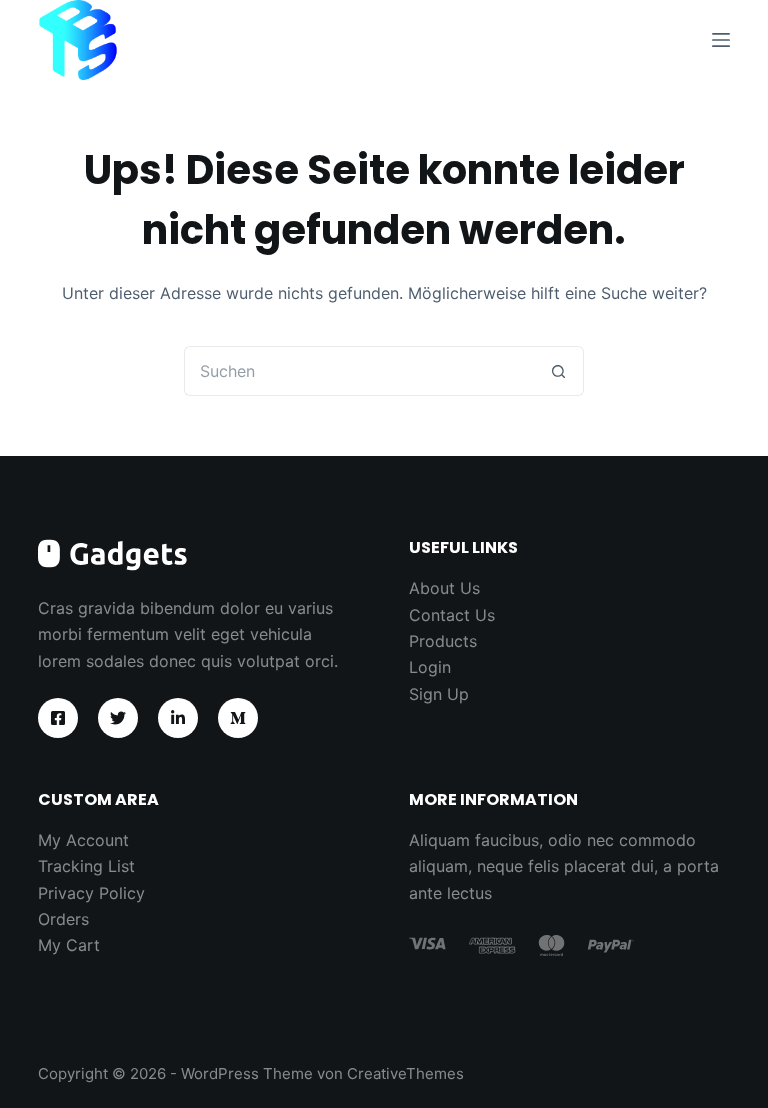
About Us (444, 588)
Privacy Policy (91, 893)
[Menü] (721, 40)
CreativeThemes (405, 1073)
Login (430, 667)
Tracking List (86, 866)
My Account (83, 840)
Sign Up (439, 694)
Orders (63, 919)
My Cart (69, 945)
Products (443, 641)
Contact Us (452, 615)
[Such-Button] (559, 371)
